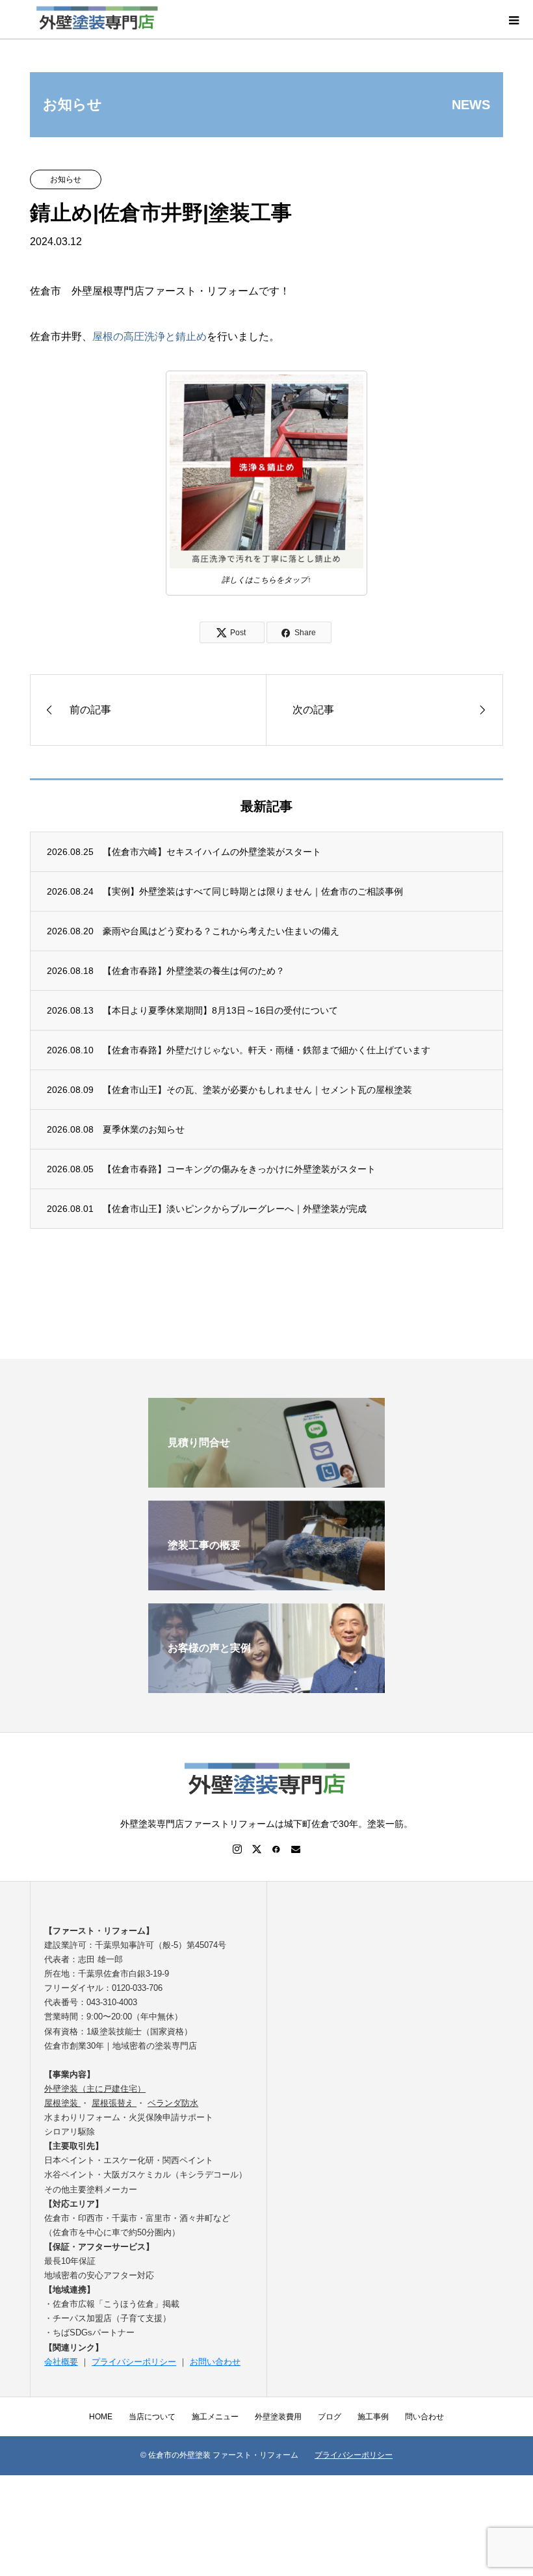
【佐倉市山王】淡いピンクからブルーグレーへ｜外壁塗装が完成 (235, 1209)
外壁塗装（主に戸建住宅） (95, 2089)
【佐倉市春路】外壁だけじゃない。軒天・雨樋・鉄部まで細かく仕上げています (266, 1050)
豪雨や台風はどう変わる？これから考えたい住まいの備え (221, 931)
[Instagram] (237, 1849)
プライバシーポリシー (134, 2362)
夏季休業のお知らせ (144, 1129)
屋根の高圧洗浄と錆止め (149, 336)
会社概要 (61, 2362)
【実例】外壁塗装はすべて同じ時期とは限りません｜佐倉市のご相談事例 (253, 891)
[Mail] (296, 1849)
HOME (101, 2417)
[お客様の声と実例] (266, 1688)
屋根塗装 (62, 2103)
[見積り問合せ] (266, 1482)
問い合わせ (424, 2417)
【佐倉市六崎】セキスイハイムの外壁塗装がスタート (212, 852)
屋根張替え (114, 2103)
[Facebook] (276, 1849)
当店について (152, 2417)
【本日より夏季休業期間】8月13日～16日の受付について (220, 1010)
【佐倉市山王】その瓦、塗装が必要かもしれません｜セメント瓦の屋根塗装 (257, 1090)
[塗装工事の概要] (266, 1585)
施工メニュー (215, 2417)
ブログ (330, 2417)
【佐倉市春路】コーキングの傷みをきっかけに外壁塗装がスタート (239, 1169)
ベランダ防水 (173, 2103)
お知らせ (66, 179)
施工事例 (373, 2417)
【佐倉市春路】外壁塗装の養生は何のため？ (194, 971)
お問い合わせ (215, 2362)
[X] (257, 1849)
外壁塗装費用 (278, 2417)
